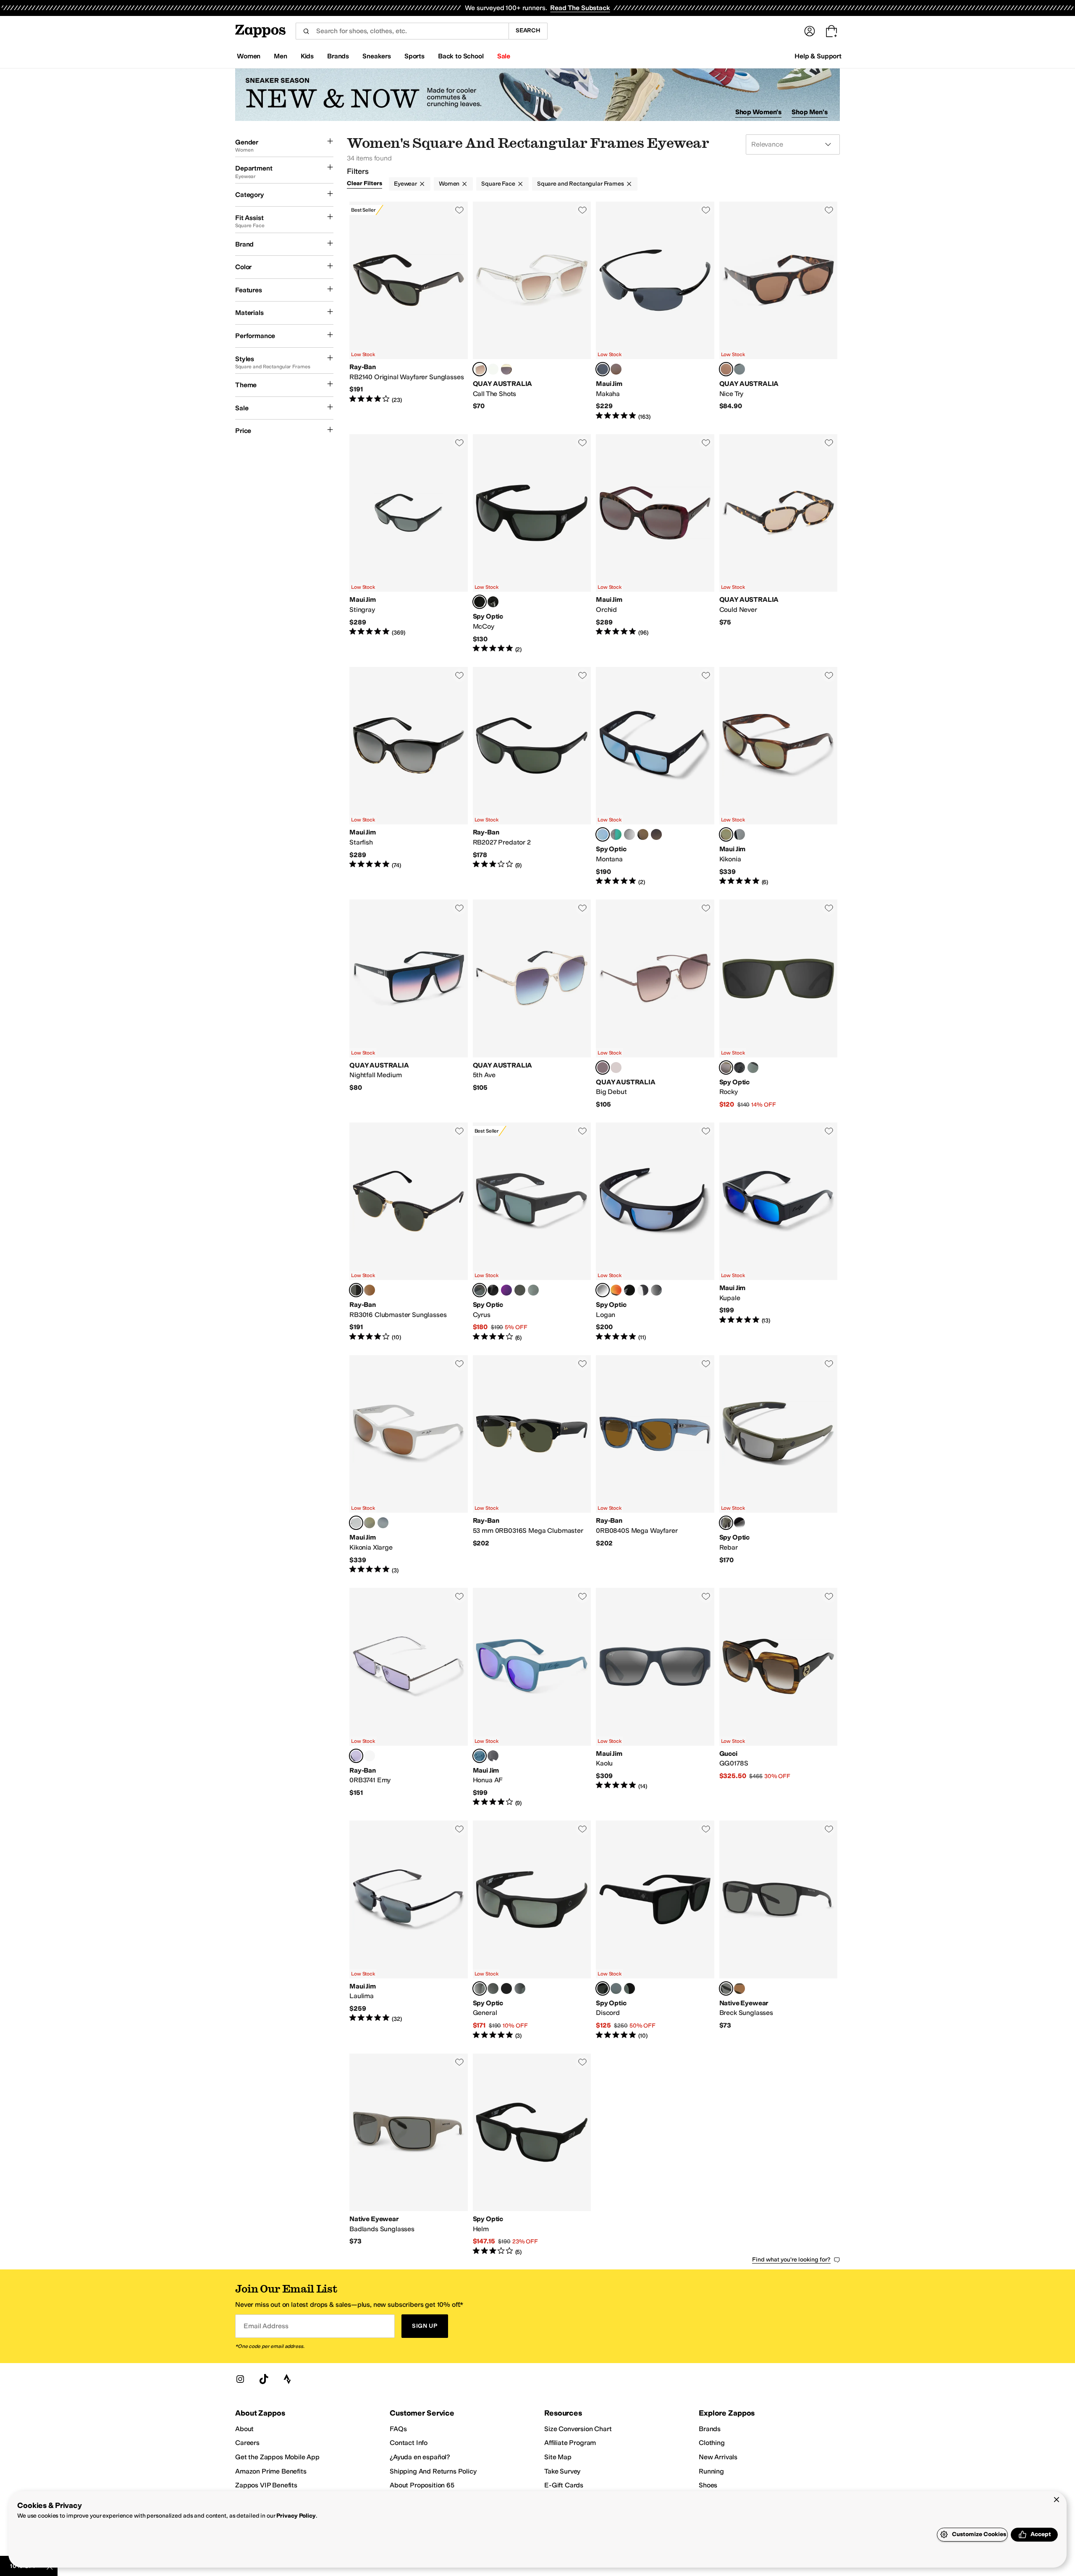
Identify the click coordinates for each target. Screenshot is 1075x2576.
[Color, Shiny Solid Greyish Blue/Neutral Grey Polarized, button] (739, 834)
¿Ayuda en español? (420, 2457)
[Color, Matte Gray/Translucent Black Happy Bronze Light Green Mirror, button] (616, 834)
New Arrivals (718, 2457)
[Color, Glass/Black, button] (493, 369)
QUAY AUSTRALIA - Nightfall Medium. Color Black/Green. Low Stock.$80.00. (409, 1004)
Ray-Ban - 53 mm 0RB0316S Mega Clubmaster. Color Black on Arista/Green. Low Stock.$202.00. (532, 1465)
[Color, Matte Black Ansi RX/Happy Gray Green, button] (506, 1988)
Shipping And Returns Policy (433, 2471)
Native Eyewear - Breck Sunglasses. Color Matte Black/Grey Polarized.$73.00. (779, 1930)
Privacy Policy (296, 2516)
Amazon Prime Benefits (271, 2471)
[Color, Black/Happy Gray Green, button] (520, 1988)
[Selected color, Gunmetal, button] (356, 1756)
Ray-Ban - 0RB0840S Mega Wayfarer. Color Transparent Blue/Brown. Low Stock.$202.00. (655, 1465)
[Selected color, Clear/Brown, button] (480, 369)
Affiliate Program (570, 2443)
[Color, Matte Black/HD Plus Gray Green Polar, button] (753, 1068)
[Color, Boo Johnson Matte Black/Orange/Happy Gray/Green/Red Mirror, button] (616, 1290)
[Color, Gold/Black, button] (616, 1068)
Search (528, 30)
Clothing (712, 2443)
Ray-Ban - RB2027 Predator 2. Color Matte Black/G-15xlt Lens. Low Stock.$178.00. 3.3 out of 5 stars (532, 776)
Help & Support (818, 56)
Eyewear (405, 184)
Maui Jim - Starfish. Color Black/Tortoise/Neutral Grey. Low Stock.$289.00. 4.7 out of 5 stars (409, 776)
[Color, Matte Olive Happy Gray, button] (520, 1290)
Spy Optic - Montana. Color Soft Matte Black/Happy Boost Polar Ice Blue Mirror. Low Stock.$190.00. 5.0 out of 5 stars (655, 776)
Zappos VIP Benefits (266, 2485)
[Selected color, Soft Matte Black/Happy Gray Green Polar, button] (480, 1988)
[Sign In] (810, 31)
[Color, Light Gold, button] (370, 1756)
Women (449, 184)
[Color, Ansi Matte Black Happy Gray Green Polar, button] (739, 1523)
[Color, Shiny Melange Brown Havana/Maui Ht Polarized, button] (370, 1523)
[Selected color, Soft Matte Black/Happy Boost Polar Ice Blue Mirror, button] (603, 834)
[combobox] (402, 31)
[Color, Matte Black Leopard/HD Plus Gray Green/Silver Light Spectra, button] (616, 1988)
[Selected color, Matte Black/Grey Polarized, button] (726, 1988)
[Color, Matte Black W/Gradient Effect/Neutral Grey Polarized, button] (493, 1756)
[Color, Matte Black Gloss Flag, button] (656, 1290)
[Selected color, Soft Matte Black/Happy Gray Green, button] (480, 602)
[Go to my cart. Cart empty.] (831, 31)
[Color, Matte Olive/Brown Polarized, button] (739, 1988)
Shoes (708, 2485)
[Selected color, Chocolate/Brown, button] (603, 1068)
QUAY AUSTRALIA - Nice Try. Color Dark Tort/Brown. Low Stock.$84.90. (779, 311)
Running (711, 2471)
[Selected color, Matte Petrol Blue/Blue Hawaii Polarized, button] (480, 1756)
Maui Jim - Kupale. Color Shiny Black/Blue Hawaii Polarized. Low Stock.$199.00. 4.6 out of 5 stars (779, 1232)
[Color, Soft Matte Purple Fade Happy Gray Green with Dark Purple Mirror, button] (506, 1290)
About (244, 2429)
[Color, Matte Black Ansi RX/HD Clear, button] (643, 1290)
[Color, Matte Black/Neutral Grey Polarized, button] (383, 1523)
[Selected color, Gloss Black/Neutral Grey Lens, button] (603, 369)
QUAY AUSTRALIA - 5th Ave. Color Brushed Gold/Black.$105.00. (532, 1004)
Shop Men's (810, 112)
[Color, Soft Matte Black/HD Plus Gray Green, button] (739, 1068)
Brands (710, 2429)
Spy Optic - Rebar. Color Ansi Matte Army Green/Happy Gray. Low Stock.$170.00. (779, 1465)
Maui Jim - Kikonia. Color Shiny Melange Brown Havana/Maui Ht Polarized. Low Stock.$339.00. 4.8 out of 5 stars (779, 776)
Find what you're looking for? (791, 2260)
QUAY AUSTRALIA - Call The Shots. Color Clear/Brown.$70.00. (532, 311)
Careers (247, 2443)
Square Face (498, 184)
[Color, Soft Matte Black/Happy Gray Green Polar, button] (629, 1988)
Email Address (266, 2326)
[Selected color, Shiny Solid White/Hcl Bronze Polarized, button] (356, 1523)
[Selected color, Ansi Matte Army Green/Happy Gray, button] (726, 1523)
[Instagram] (240, 2379)
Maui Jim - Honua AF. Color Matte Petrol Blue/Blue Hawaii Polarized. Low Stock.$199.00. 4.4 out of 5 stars (532, 1697)
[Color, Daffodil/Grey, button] (506, 369)
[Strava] (287, 2379)
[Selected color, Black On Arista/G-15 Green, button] (356, 1290)
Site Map (558, 2457)
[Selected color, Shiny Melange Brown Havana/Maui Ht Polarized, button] (726, 834)
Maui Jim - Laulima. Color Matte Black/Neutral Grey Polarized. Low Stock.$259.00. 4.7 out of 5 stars (409, 1930)
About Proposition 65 (422, 2485)
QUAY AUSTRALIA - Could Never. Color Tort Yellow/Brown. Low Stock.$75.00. (779, 544)
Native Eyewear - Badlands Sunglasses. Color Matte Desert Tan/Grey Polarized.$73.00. (409, 2155)
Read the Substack (580, 8)
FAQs (398, 2429)
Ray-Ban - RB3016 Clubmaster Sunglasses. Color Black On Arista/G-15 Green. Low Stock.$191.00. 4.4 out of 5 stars (409, 1232)
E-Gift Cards (564, 2485)
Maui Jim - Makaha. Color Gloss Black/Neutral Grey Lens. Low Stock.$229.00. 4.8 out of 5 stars (655, 311)
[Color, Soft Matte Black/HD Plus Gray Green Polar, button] (493, 602)
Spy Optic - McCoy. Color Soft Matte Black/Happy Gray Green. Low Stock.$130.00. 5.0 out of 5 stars (532, 544)
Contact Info (409, 2443)
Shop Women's (759, 112)
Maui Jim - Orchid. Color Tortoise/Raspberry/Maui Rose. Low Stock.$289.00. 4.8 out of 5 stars (655, 544)
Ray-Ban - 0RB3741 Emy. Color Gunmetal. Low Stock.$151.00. (409, 1697)
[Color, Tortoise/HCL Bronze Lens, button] (616, 369)
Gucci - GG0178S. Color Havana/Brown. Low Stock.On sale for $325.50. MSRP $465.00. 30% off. (779, 1697)
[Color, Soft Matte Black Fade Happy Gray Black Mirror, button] (493, 1290)
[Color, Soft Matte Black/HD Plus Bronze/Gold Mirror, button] (643, 834)
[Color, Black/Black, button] (739, 369)
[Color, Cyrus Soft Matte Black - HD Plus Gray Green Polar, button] (533, 1290)
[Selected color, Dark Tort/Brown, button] (726, 369)
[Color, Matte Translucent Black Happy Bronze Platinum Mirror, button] (629, 834)
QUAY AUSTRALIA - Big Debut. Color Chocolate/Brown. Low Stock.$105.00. (655, 1004)
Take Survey (562, 2471)
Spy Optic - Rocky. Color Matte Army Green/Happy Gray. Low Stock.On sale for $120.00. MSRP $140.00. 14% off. (779, 1004)
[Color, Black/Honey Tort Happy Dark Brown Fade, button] (656, 834)
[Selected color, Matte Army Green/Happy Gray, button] (726, 1068)
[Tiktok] (264, 2379)
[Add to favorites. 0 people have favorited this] (459, 210)
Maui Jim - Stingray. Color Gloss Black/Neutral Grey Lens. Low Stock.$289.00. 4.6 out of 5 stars (409, 544)
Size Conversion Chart (578, 2429)
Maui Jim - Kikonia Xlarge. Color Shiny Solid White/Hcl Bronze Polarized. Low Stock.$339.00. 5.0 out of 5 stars (409, 1465)
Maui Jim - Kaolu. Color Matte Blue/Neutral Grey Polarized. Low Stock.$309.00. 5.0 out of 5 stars (655, 1697)
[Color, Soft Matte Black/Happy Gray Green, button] (493, 1988)
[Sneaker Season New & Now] (537, 95)
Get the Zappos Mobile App (277, 2457)
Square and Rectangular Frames (581, 184)
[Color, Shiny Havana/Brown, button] (370, 1290)
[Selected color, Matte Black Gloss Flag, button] (603, 1988)
